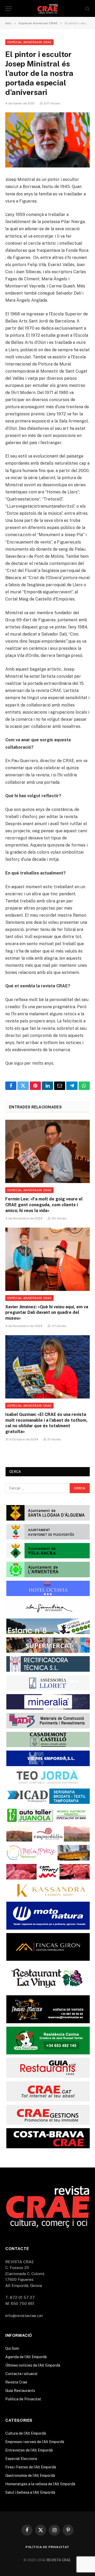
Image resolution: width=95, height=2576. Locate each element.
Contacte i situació (21, 2374)
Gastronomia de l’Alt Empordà (30, 2476)
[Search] (87, 9)
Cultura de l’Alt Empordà (26, 2433)
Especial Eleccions (21, 2459)
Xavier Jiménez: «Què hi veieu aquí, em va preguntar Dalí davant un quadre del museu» (47, 1313)
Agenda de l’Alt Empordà (26, 2357)
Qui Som (12, 2348)
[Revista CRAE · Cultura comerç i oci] (48, 9)
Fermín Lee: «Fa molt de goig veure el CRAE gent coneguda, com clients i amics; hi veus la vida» (44, 1205)
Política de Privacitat (23, 2399)
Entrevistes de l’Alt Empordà (29, 2450)
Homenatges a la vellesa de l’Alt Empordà (40, 2484)
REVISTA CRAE (59, 2560)
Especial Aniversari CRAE (29, 42)
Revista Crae (16, 2382)
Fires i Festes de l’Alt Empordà (31, 2467)
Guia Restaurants (20, 2391)
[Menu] (9, 9)
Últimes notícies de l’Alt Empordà (33, 2365)
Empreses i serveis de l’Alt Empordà (35, 2442)
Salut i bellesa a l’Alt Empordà (30, 2492)
